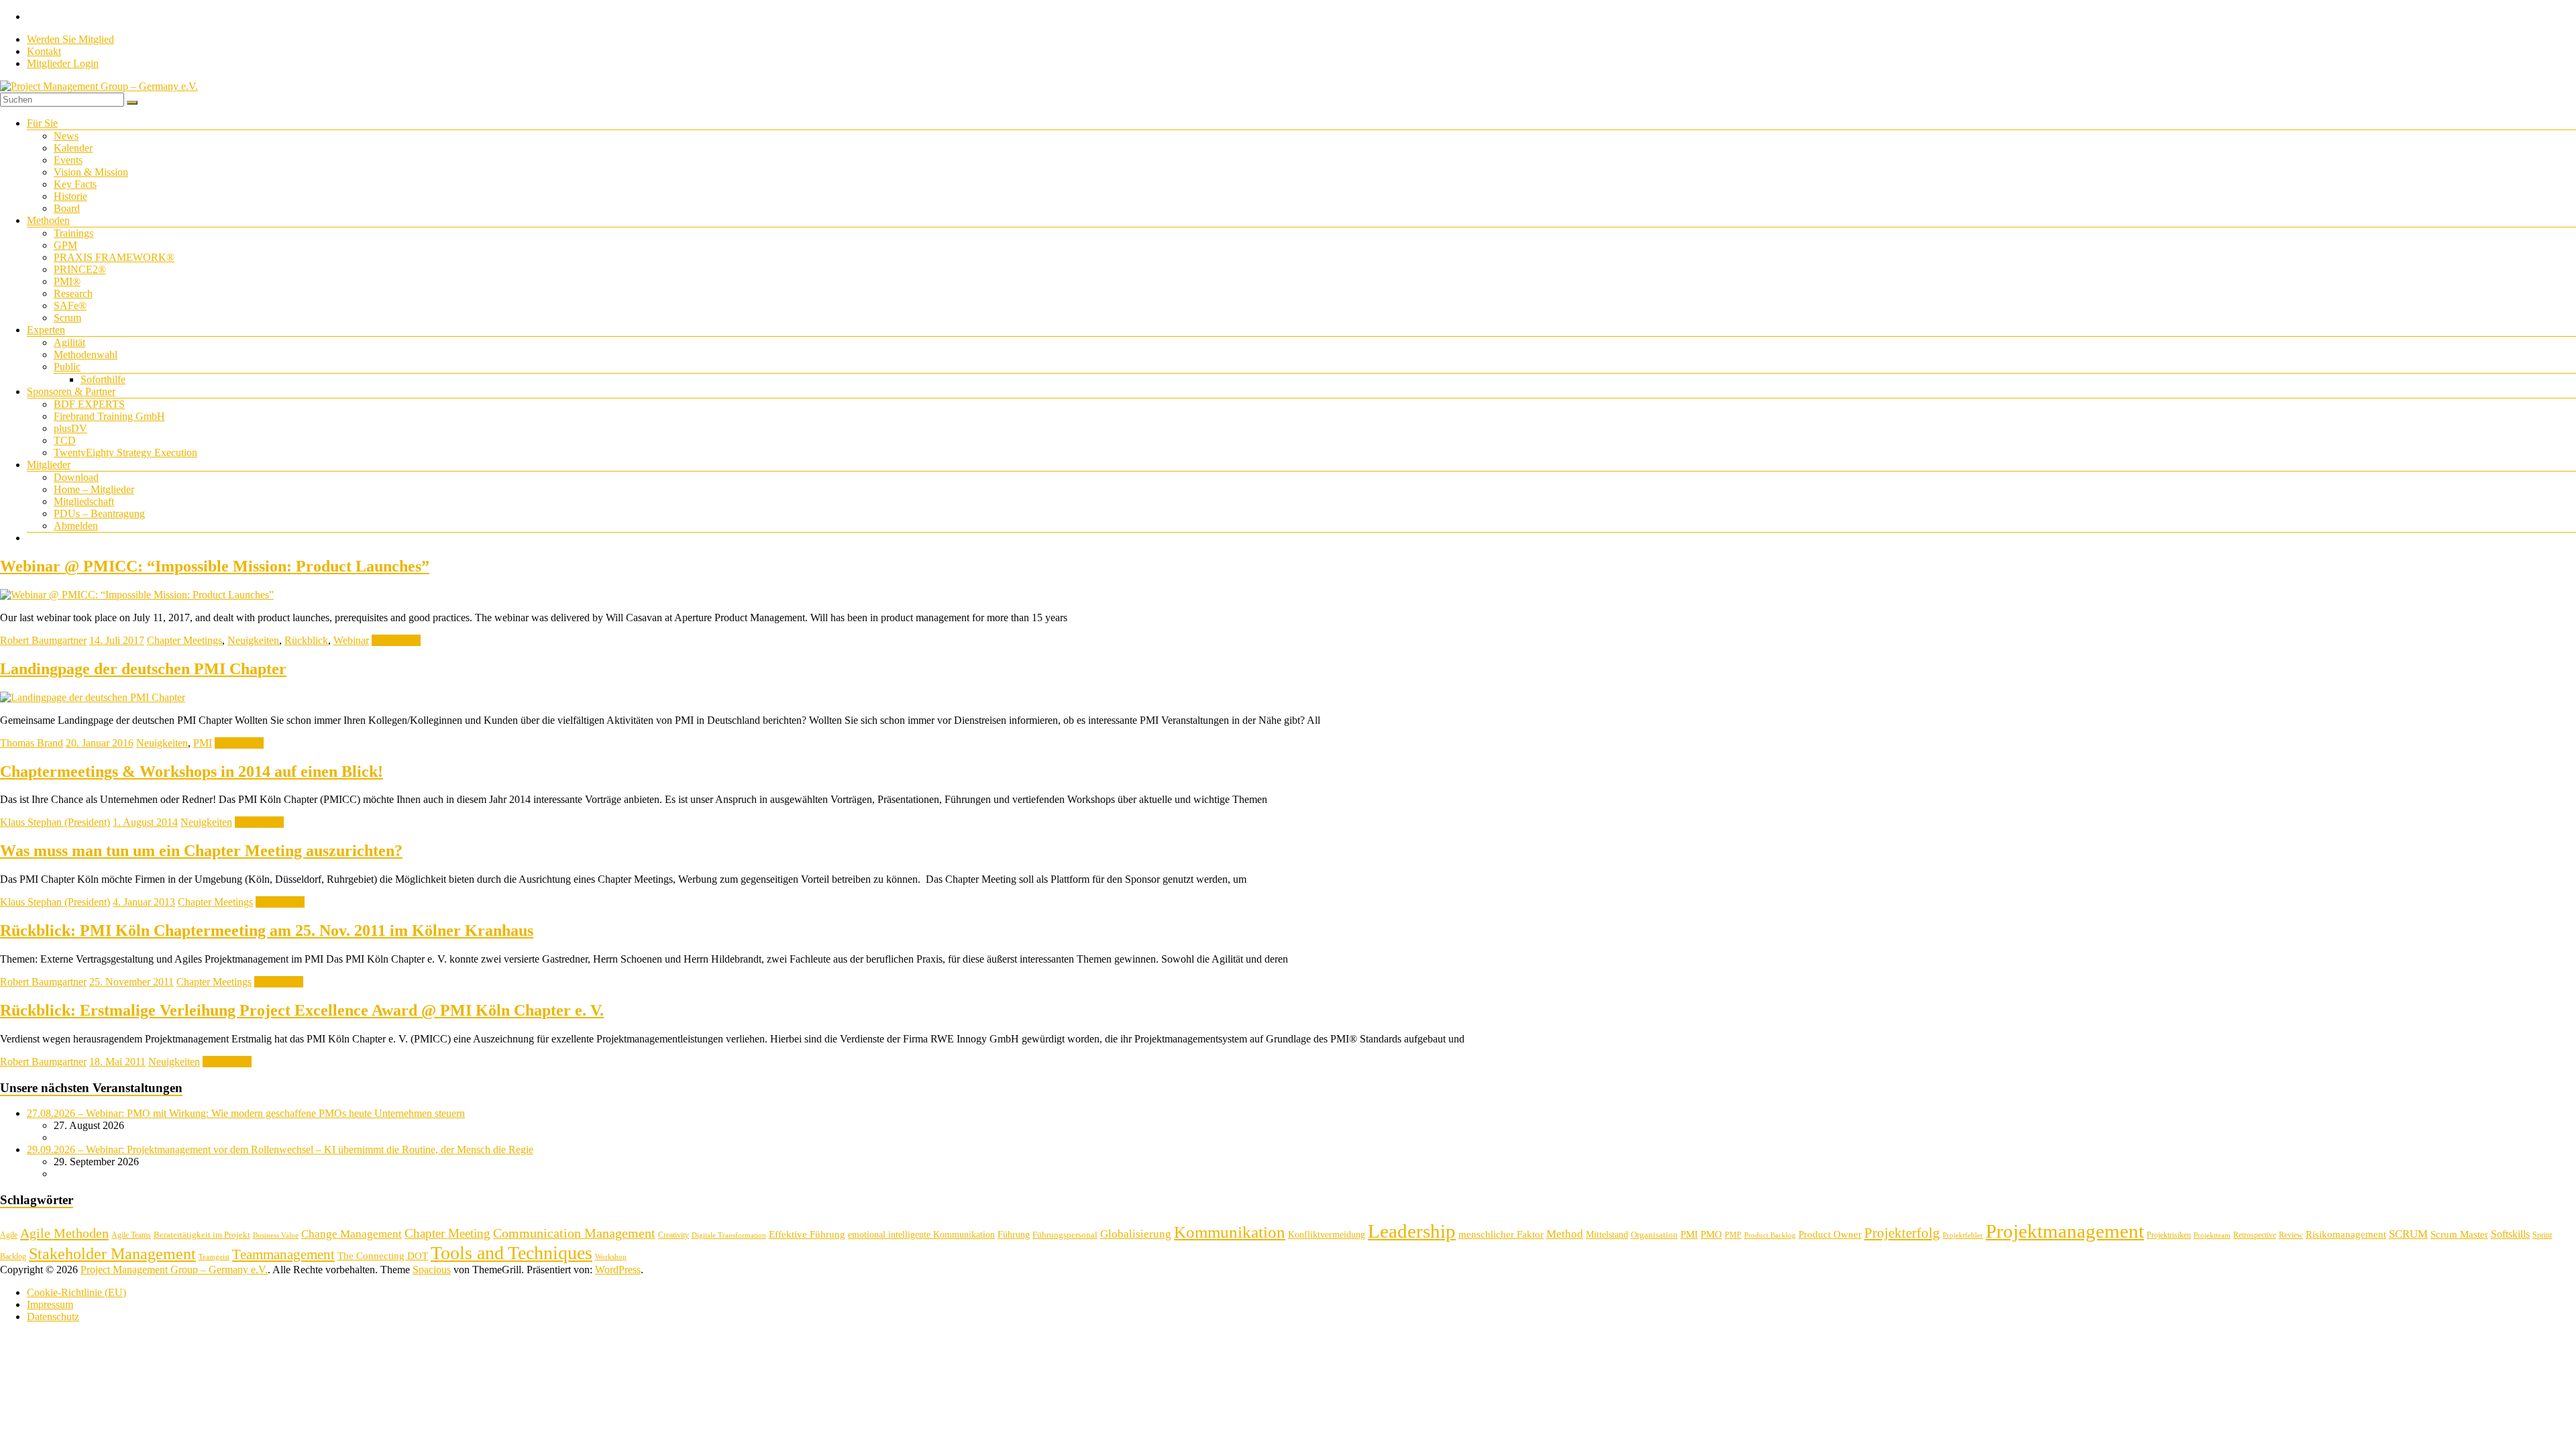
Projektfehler (1963, 1235)
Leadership (1412, 1231)
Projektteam (2212, 1235)
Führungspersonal (1065, 1235)
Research (73, 293)
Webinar (351, 640)
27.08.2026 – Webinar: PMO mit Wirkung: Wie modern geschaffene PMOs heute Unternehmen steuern (246, 1113)
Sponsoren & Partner (71, 391)
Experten (46, 330)
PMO (1711, 1234)
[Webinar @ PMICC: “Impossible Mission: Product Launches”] (137, 595)
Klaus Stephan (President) (55, 822)
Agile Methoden (64, 1233)
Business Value (276, 1235)
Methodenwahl (86, 355)
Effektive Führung (807, 1234)
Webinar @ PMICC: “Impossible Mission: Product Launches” (215, 566)
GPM (65, 245)
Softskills (2510, 1234)
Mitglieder (49, 465)
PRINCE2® (80, 269)
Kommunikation (1230, 1232)
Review (2291, 1235)
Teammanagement (283, 1254)
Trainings (73, 233)
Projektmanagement (2065, 1231)
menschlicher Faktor (1501, 1234)
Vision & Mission (91, 172)
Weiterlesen (396, 640)
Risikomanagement (2346, 1234)
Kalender (73, 148)
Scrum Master (2459, 1234)
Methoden (48, 220)
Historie (70, 196)
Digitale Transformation (729, 1235)
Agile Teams (131, 1235)
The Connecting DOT (383, 1255)
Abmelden (76, 526)
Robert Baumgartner (43, 640)
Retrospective (2255, 1235)
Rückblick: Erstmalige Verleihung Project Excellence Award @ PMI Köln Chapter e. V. (302, 1010)
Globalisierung (1136, 1234)
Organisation (1654, 1235)
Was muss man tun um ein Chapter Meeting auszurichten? (201, 851)
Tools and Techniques (512, 1253)
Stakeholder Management (112, 1254)
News (66, 136)
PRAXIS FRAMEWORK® (114, 257)
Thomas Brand (32, 743)
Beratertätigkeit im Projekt (202, 1235)
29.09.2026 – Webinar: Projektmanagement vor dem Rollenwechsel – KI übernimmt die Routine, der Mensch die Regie (280, 1149)
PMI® (67, 281)
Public (67, 367)
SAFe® (70, 306)
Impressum (50, 1304)
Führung (1014, 1235)
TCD (65, 440)
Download (76, 477)
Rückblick (306, 640)
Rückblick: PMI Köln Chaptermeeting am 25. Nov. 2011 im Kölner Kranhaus (267, 930)
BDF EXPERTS (89, 404)
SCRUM (2408, 1234)
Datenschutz (53, 1317)
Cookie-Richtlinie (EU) (76, 1292)
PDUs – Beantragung (99, 514)
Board (67, 208)
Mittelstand (1607, 1235)
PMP (1733, 1235)
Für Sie (42, 123)
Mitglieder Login (63, 63)
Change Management (352, 1234)
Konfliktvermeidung (1327, 1235)
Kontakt (44, 51)
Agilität (69, 342)
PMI (203, 743)
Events (68, 160)
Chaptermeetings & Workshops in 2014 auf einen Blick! (192, 771)
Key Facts (75, 184)
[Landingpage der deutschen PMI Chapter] (93, 697)
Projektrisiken (2169, 1235)
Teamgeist (214, 1257)
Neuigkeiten (253, 640)
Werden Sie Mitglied (70, 39)
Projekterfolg (1902, 1233)
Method (1565, 1234)
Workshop (611, 1257)
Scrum (67, 318)
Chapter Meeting (447, 1233)
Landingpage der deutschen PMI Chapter (143, 669)
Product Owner (1830, 1234)
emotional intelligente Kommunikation (921, 1235)
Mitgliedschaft (84, 501)
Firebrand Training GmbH (109, 416)
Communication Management (574, 1233)
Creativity (674, 1235)
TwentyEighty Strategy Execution (125, 452)
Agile (9, 1235)
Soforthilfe (103, 379)
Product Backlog (1770, 1235)
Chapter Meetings (184, 640)
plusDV (70, 428)
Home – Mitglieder (94, 489)
